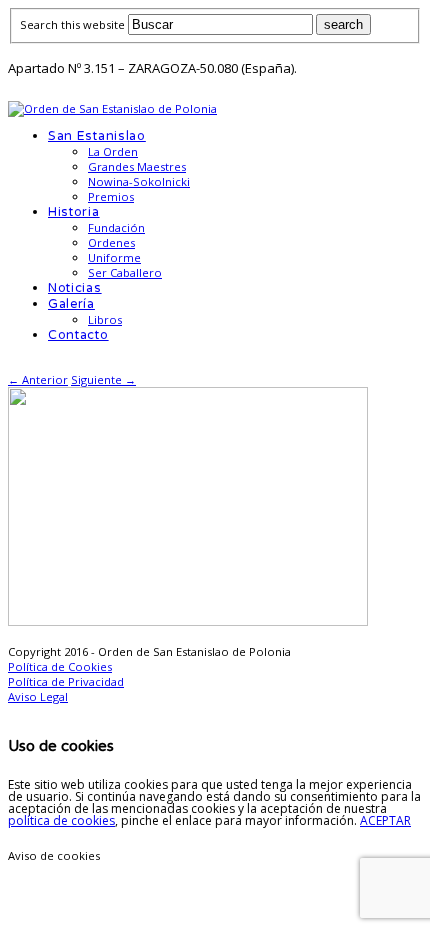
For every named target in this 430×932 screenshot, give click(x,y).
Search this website (72, 24)
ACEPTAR (385, 820)
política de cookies (61, 820)
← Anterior (38, 379)
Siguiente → (103, 379)
